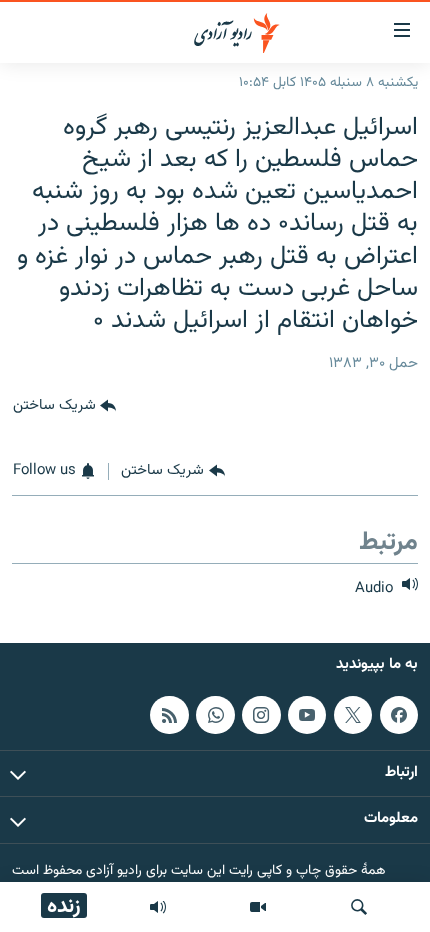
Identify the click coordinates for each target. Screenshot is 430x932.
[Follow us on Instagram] (261, 715)
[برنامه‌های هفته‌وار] (158, 907)
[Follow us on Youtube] (307, 715)
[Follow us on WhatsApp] (215, 715)
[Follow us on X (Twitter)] (353, 715)
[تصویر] (258, 907)
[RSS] (169, 715)
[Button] (64, 406)
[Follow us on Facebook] (399, 715)
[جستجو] (359, 907)
